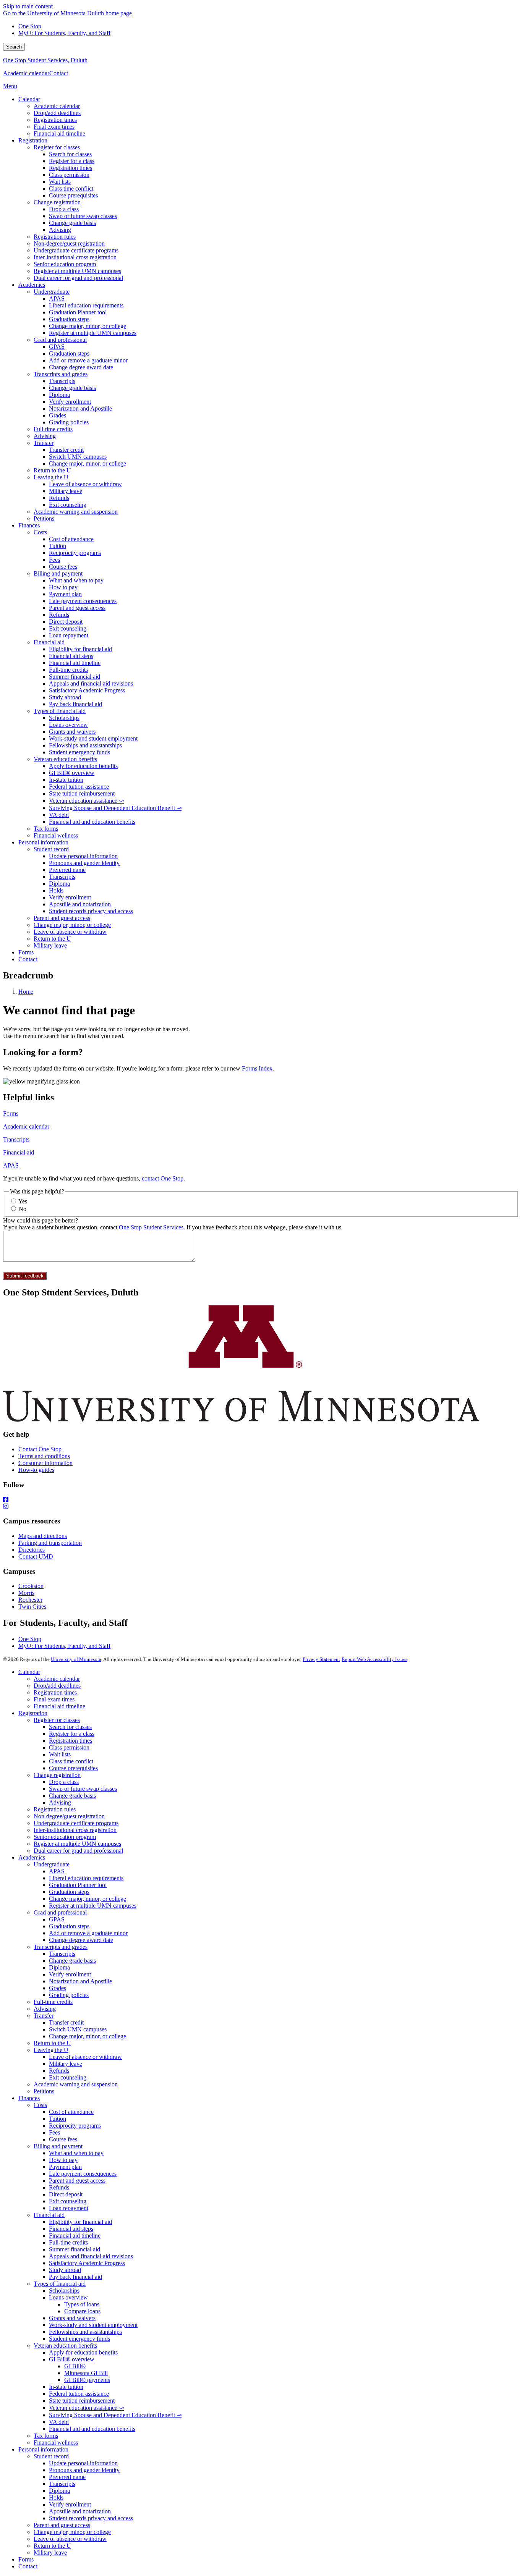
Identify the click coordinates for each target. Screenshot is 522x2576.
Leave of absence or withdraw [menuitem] (85, 484)
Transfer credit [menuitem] (66, 450)
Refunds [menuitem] (59, 498)
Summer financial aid (75, 2249)
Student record (51, 2456)
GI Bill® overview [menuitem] (72, 773)
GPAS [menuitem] (57, 347)
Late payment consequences (83, 2174)
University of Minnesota (76, 1659)
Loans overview (68, 2297)
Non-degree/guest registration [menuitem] (69, 243)
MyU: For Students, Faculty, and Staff (64, 33)
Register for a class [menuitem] (72, 161)
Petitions (44, 2091)
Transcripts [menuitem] (62, 381)
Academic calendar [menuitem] (57, 106)
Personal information (43, 2449)
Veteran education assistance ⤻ (86, 2408)
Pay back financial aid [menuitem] (75, 704)
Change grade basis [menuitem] (72, 223)
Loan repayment (69, 2208)
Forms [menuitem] (26, 952)
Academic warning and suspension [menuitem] (76, 512)
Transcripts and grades (61, 1947)
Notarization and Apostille (80, 1981)
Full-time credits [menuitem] (53, 429)
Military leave (66, 2064)
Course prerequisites (73, 1768)
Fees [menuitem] (54, 560)
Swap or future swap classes (83, 1789)
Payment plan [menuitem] (65, 594)
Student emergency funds (79, 2339)
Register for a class (72, 1734)
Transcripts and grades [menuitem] (61, 374)
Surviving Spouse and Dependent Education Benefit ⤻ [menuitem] (115, 808)
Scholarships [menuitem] (64, 718)
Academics (32, 1857)
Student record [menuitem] (51, 849)
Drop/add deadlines (57, 1686)
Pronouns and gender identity (84, 2470)
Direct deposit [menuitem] (66, 622)
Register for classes (57, 1720)
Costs (40, 2105)
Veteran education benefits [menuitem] (65, 759)
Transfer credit (66, 2022)
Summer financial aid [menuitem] (75, 677)
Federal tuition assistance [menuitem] (79, 787)
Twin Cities (32, 1607)
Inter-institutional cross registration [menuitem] (75, 257)
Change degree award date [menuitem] (81, 367)
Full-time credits (53, 2002)
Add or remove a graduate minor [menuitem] (88, 360)
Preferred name (67, 2477)
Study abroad (65, 2270)
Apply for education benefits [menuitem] (83, 766)
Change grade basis (72, 1796)
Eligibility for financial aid (80, 2222)
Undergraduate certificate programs (76, 1823)
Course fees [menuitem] (63, 567)
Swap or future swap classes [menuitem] (83, 216)
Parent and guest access (77, 2181)
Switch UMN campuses (78, 2029)
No (23, 1209)
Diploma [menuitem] (59, 395)
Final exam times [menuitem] (54, 127)
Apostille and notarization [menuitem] (80, 904)
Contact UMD (36, 1556)
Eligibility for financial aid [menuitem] (80, 649)
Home (26, 992)
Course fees (63, 2139)
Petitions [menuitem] (44, 518)
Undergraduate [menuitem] (52, 292)
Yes (23, 1201)
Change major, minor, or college (88, 1899)
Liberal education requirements (86, 1878)
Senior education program (65, 1837)
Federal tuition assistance (79, 2394)
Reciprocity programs (75, 2126)
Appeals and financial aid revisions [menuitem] (91, 683)
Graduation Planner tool (78, 1885)
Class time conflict (71, 1761)
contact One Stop (163, 1178)
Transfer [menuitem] (44, 443)
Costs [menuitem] (40, 532)
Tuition (58, 2119)
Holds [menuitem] (56, 890)
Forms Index (257, 1068)
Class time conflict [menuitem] (71, 188)
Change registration (57, 1775)
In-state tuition (66, 2387)
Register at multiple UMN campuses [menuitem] (77, 271)
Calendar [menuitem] (29, 99)
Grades (58, 1988)
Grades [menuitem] (58, 415)
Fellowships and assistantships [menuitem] (85, 745)
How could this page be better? (41, 1220)
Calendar (29, 1672)
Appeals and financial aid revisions (91, 2256)
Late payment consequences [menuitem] (83, 601)
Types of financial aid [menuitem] (60, 711)
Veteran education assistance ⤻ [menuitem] (86, 801)
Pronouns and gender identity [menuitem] (84, 863)
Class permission (69, 1747)
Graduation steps (69, 1892)
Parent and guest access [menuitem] (77, 608)
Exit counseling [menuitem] (68, 505)
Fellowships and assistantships (85, 2332)
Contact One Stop (40, 1449)
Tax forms (46, 2436)
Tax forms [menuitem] (46, 829)
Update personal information (83, 2463)
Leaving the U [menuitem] (51, 477)
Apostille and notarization (80, 2511)
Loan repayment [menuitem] (69, 635)
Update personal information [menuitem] (83, 856)
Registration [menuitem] (33, 140)
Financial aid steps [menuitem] (71, 656)
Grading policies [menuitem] (69, 422)
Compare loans (82, 2311)
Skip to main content (28, 6)
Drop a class (64, 1782)
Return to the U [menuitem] (52, 470)
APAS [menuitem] (57, 298)
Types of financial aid (60, 2284)
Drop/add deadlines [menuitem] (57, 113)
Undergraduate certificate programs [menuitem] (76, 250)
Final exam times (54, 1699)
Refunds (59, 2071)
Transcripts (16, 1139)
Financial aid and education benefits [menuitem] (92, 822)
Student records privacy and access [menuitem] (91, 911)
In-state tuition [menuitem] (66, 780)
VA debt (59, 2422)
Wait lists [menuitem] (60, 182)
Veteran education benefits (65, 2346)
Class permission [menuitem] (69, 175)
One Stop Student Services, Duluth (45, 60)
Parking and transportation (50, 1543)
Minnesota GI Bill (86, 2373)
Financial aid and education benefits (92, 2429)
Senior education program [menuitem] (65, 264)
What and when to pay (76, 2153)
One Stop (30, 26)
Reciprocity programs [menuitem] (75, 553)
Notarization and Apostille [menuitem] (80, 408)
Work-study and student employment (93, 2325)
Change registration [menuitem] (57, 202)
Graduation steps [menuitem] (69, 319)
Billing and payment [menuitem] (58, 573)
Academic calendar (26, 73)
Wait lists (60, 1754)
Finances (29, 2098)
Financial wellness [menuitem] (56, 835)
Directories (32, 1550)
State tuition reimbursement (82, 2401)
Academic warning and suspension (76, 2084)
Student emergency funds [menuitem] (79, 752)
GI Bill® (75, 2366)
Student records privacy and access (91, 2518)
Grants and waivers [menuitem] (72, 732)
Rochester (30, 1600)
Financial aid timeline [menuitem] (59, 133)
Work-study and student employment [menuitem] (93, 738)
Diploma (59, 1967)
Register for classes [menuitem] (57, 147)
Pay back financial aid (75, 2277)
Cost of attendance (71, 2112)
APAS (11, 1165)
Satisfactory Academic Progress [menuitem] (87, 690)
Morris (26, 1593)
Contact (59, 73)
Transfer (44, 2016)
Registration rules (55, 1809)
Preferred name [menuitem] (67, 870)
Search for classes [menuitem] (70, 154)
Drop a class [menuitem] (64, 209)
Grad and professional (60, 1912)
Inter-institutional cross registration (75, 1830)
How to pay (63, 2160)
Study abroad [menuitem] (65, 697)
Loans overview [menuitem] (68, 725)
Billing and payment (58, 2146)
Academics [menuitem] (32, 285)
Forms (11, 1113)
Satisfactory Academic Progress (87, 2263)
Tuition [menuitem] (58, 546)
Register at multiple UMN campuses (77, 1844)
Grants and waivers (72, 2318)
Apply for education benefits (83, 2352)
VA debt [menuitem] (59, 815)
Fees (54, 2132)
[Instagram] (261, 1507)
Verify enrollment (70, 1974)
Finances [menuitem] (29, 525)
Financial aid (19, 1152)
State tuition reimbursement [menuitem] (82, 793)
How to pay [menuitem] (63, 587)
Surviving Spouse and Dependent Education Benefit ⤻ (115, 2415)
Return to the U (52, 2043)
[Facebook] (261, 1500)
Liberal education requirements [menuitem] (86, 305)
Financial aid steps (71, 2229)
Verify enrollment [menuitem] (70, 402)
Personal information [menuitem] (43, 842)
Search (14, 47)
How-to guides (36, 1470)
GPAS (57, 1919)
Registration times (55, 1692)
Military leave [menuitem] (66, 491)
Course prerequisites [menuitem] (73, 195)
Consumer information (45, 1463)
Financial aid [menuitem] (49, 642)
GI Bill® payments (87, 2380)
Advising (60, 1802)
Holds (56, 2498)
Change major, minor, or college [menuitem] (88, 326)
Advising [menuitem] (60, 230)
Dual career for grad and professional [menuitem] (78, 278)
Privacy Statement (321, 1659)
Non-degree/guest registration (69, 1816)
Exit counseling (68, 2077)
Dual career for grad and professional (78, 1851)
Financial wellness (56, 2443)
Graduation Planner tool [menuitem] (78, 312)
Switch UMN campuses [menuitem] (78, 457)
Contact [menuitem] (28, 959)
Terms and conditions (44, 1456)
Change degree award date (81, 1940)
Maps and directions (43, 1536)
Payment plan (65, 2167)
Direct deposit (66, 2194)
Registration (33, 1713)
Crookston (31, 1586)
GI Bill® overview (72, 2359)
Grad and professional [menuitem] (60, 340)
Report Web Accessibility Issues (374, 1659)
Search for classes (70, 1727)
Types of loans (82, 2304)
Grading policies (69, 1995)
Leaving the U (51, 2050)
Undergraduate (52, 1864)
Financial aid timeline (59, 1706)
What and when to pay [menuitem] (76, 580)
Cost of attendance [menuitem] (71, 539)
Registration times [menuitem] (55, 120)
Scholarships (64, 2291)
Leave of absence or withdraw (85, 2057)
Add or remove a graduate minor (88, 1933)
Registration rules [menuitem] (55, 237)
